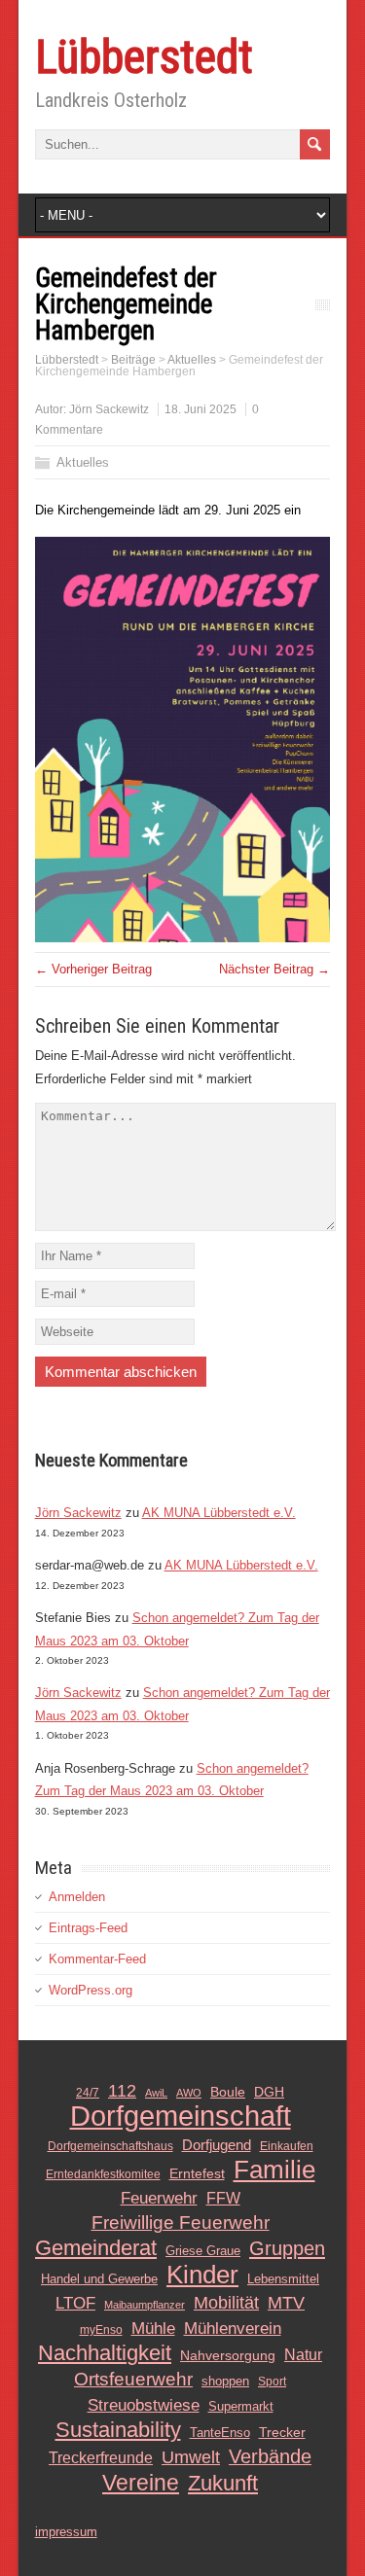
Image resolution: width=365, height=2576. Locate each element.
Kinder (202, 2275)
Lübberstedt (144, 57)
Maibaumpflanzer (145, 2305)
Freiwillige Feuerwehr (181, 2223)
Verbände (270, 2456)
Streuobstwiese (144, 2405)
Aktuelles (83, 462)
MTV (286, 2303)
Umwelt (191, 2457)
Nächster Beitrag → (274, 969)
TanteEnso (220, 2433)
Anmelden (77, 1897)
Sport (272, 2382)
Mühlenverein (233, 2328)
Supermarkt (241, 2406)
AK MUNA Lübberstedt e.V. (219, 1513)
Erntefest (197, 2173)
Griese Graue (203, 2251)
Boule (228, 2092)
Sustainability (118, 2430)
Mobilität (226, 2303)
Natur (303, 2355)
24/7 (88, 2093)
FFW (223, 2198)
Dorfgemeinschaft (181, 2116)
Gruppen (287, 2248)
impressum (66, 2532)
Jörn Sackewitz (109, 409)
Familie (274, 2170)
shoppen (225, 2381)
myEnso (101, 2330)
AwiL (156, 2093)
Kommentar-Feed (97, 1959)
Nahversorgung (228, 2355)
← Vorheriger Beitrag (93, 969)
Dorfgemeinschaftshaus (110, 2146)
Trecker (282, 2433)
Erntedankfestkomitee (103, 2174)
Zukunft (223, 2484)
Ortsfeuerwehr (133, 2379)
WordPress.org (91, 1990)
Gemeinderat (96, 2248)
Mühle (153, 2328)
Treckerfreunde (101, 2458)
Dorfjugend (217, 2145)
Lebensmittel (283, 2279)
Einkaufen (287, 2146)
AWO (189, 2093)
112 (122, 2091)
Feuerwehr (159, 2198)
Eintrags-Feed (88, 1928)
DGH (269, 2092)
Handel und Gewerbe (99, 2279)
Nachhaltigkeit (105, 2353)
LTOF (75, 2303)
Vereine (141, 2483)
